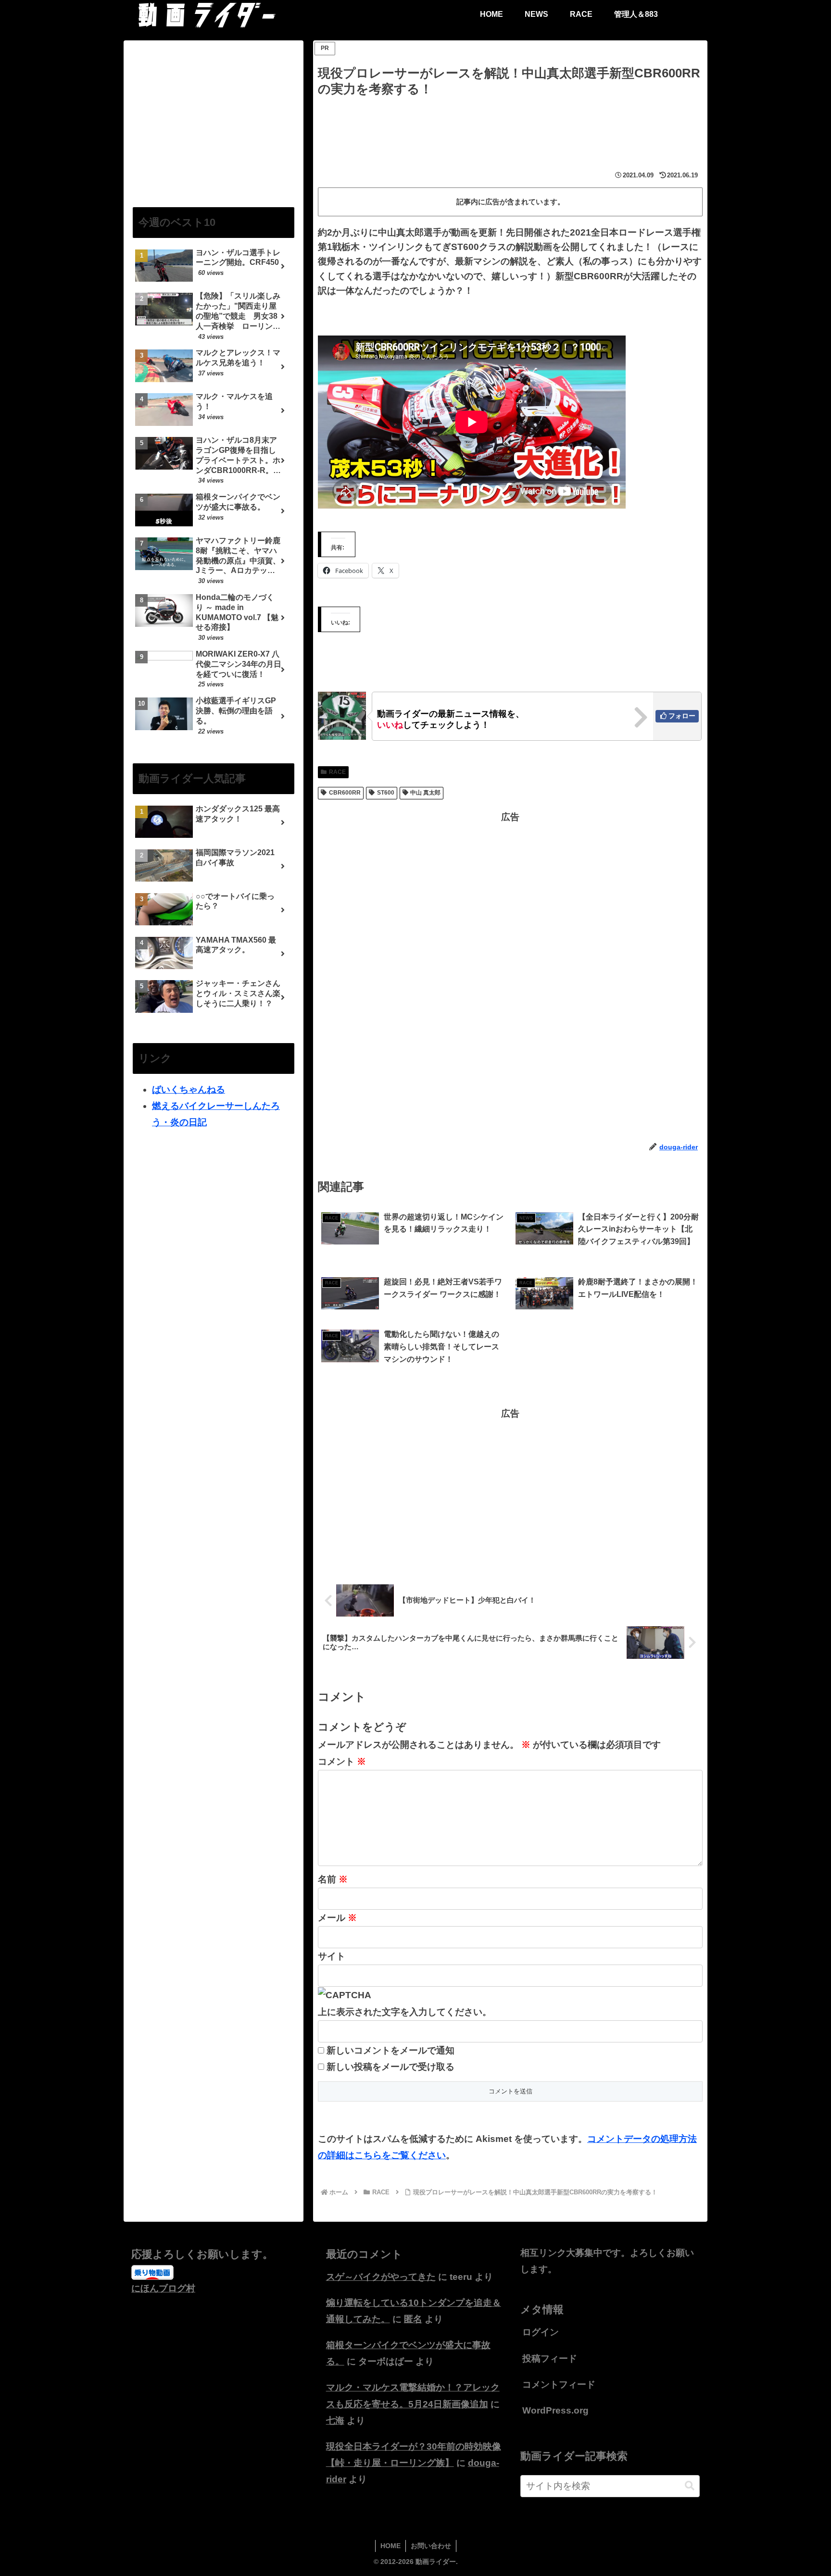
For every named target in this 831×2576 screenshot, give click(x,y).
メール (337, 1918)
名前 (333, 1879)
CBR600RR (345, 793)
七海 (335, 2420)
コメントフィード (559, 2384)
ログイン (541, 2332)
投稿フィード (550, 2358)
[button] (690, 2486)
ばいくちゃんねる (189, 1089)
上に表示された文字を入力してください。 (405, 2012)
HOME (390, 2546)
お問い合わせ (431, 2546)
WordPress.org (555, 2410)
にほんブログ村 (163, 2288)
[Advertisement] (510, 126)
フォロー (682, 716)
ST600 (386, 793)
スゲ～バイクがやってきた (381, 2277)
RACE (337, 772)
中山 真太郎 (425, 793)
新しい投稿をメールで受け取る (390, 2067)
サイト (332, 1956)
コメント (342, 1761)
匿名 (413, 2319)
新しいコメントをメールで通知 (390, 2050)
